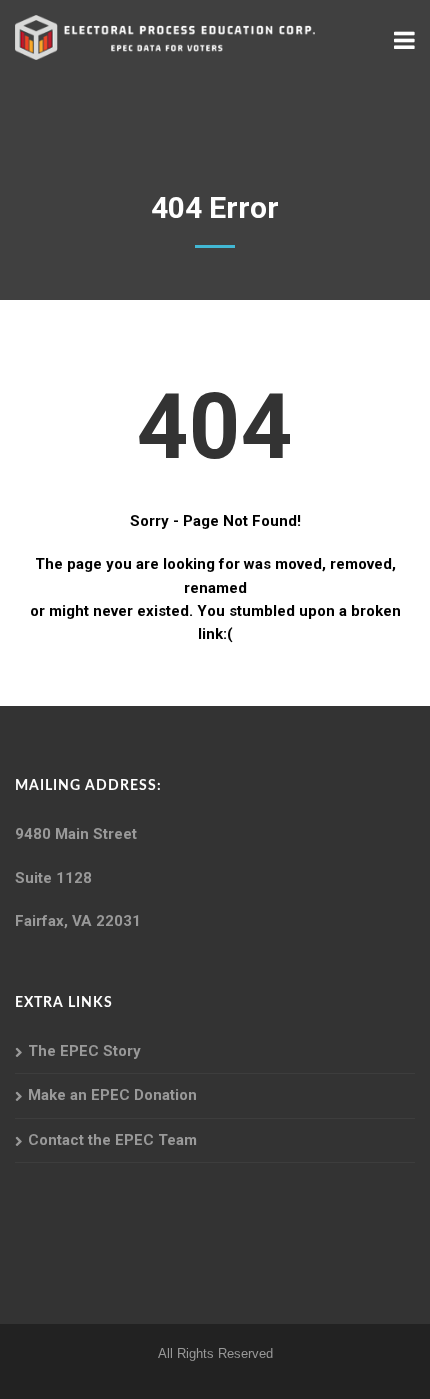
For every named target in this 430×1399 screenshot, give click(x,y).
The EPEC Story (84, 1051)
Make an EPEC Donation (112, 1095)
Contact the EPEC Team (112, 1140)
